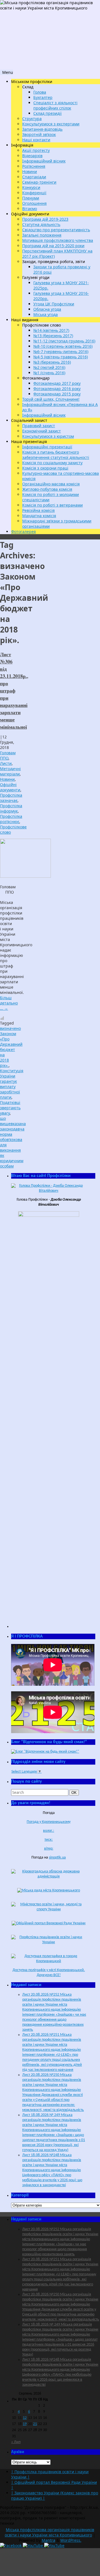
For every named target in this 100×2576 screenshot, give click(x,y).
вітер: (49, 1849)
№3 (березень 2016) (52, 362)
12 (25, 2418)
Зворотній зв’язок (39, 134)
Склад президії (47, 113)
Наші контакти (36, 140)
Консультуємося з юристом (48, 436)
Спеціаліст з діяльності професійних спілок (55, 105)
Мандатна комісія (39, 516)
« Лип (16, 2442)
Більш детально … (9, 1003)
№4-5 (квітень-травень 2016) (61, 357)
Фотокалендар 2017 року (57, 383)
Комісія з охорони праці (45, 468)
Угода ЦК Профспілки (54, 304)
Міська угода (46, 314)
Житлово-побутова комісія (47, 489)
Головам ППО (8, 755)
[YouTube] (33, 2545)
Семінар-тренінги (39, 182)
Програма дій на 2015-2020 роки (53, 246)
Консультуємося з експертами (51, 124)
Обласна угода (47, 309)
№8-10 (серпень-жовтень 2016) (63, 346)
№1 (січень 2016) (49, 373)
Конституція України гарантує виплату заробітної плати (12, 1084)
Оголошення (34, 203)
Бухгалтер (43, 97)
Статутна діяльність (41, 224)
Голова (40, 92)
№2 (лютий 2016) (49, 367)
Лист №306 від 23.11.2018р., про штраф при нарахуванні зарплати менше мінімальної (14, 690)
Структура (32, 119)
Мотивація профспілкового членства (58, 240)
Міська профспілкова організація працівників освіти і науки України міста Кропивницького (49, 2532)
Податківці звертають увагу (10, 1108)
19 (25, 2424)
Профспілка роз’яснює (11, 819)
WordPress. (71, 2540)
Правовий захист (39, 426)
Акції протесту (36, 150)
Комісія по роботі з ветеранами (52, 505)
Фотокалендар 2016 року (57, 389)
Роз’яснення (34, 166)
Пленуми (31, 198)
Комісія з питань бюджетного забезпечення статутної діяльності (56, 455)
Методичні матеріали (10, 771)
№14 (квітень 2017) (51, 330)
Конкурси (31, 187)
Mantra (48, 2540)
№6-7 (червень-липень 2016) (61, 352)
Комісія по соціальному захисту (52, 463)
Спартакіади (34, 177)
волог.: (49, 1831)
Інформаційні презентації (47, 447)
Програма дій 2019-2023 (45, 219)
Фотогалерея (23, 532)
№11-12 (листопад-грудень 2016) (64, 341)
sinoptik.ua (57, 1858)
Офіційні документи (10, 787)
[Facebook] (11, 2545)
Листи (6, 763)
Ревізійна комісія (38, 510)
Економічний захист (42, 431)
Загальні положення (42, 235)
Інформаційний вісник (44, 161)
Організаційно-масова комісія (51, 484)
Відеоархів (32, 156)
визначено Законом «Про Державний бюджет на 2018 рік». (11, 1047)
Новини (30, 172)
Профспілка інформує (11, 808)
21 (35, 2424)
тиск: (49, 1840)
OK (75, 1792)
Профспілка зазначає (11, 798)
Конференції (34, 193)
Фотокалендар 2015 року (57, 394)
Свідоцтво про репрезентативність (56, 230)
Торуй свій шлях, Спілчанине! (51, 399)
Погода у (49, 1822)
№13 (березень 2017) (53, 336)
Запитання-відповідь (42, 129)
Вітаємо (30, 209)
